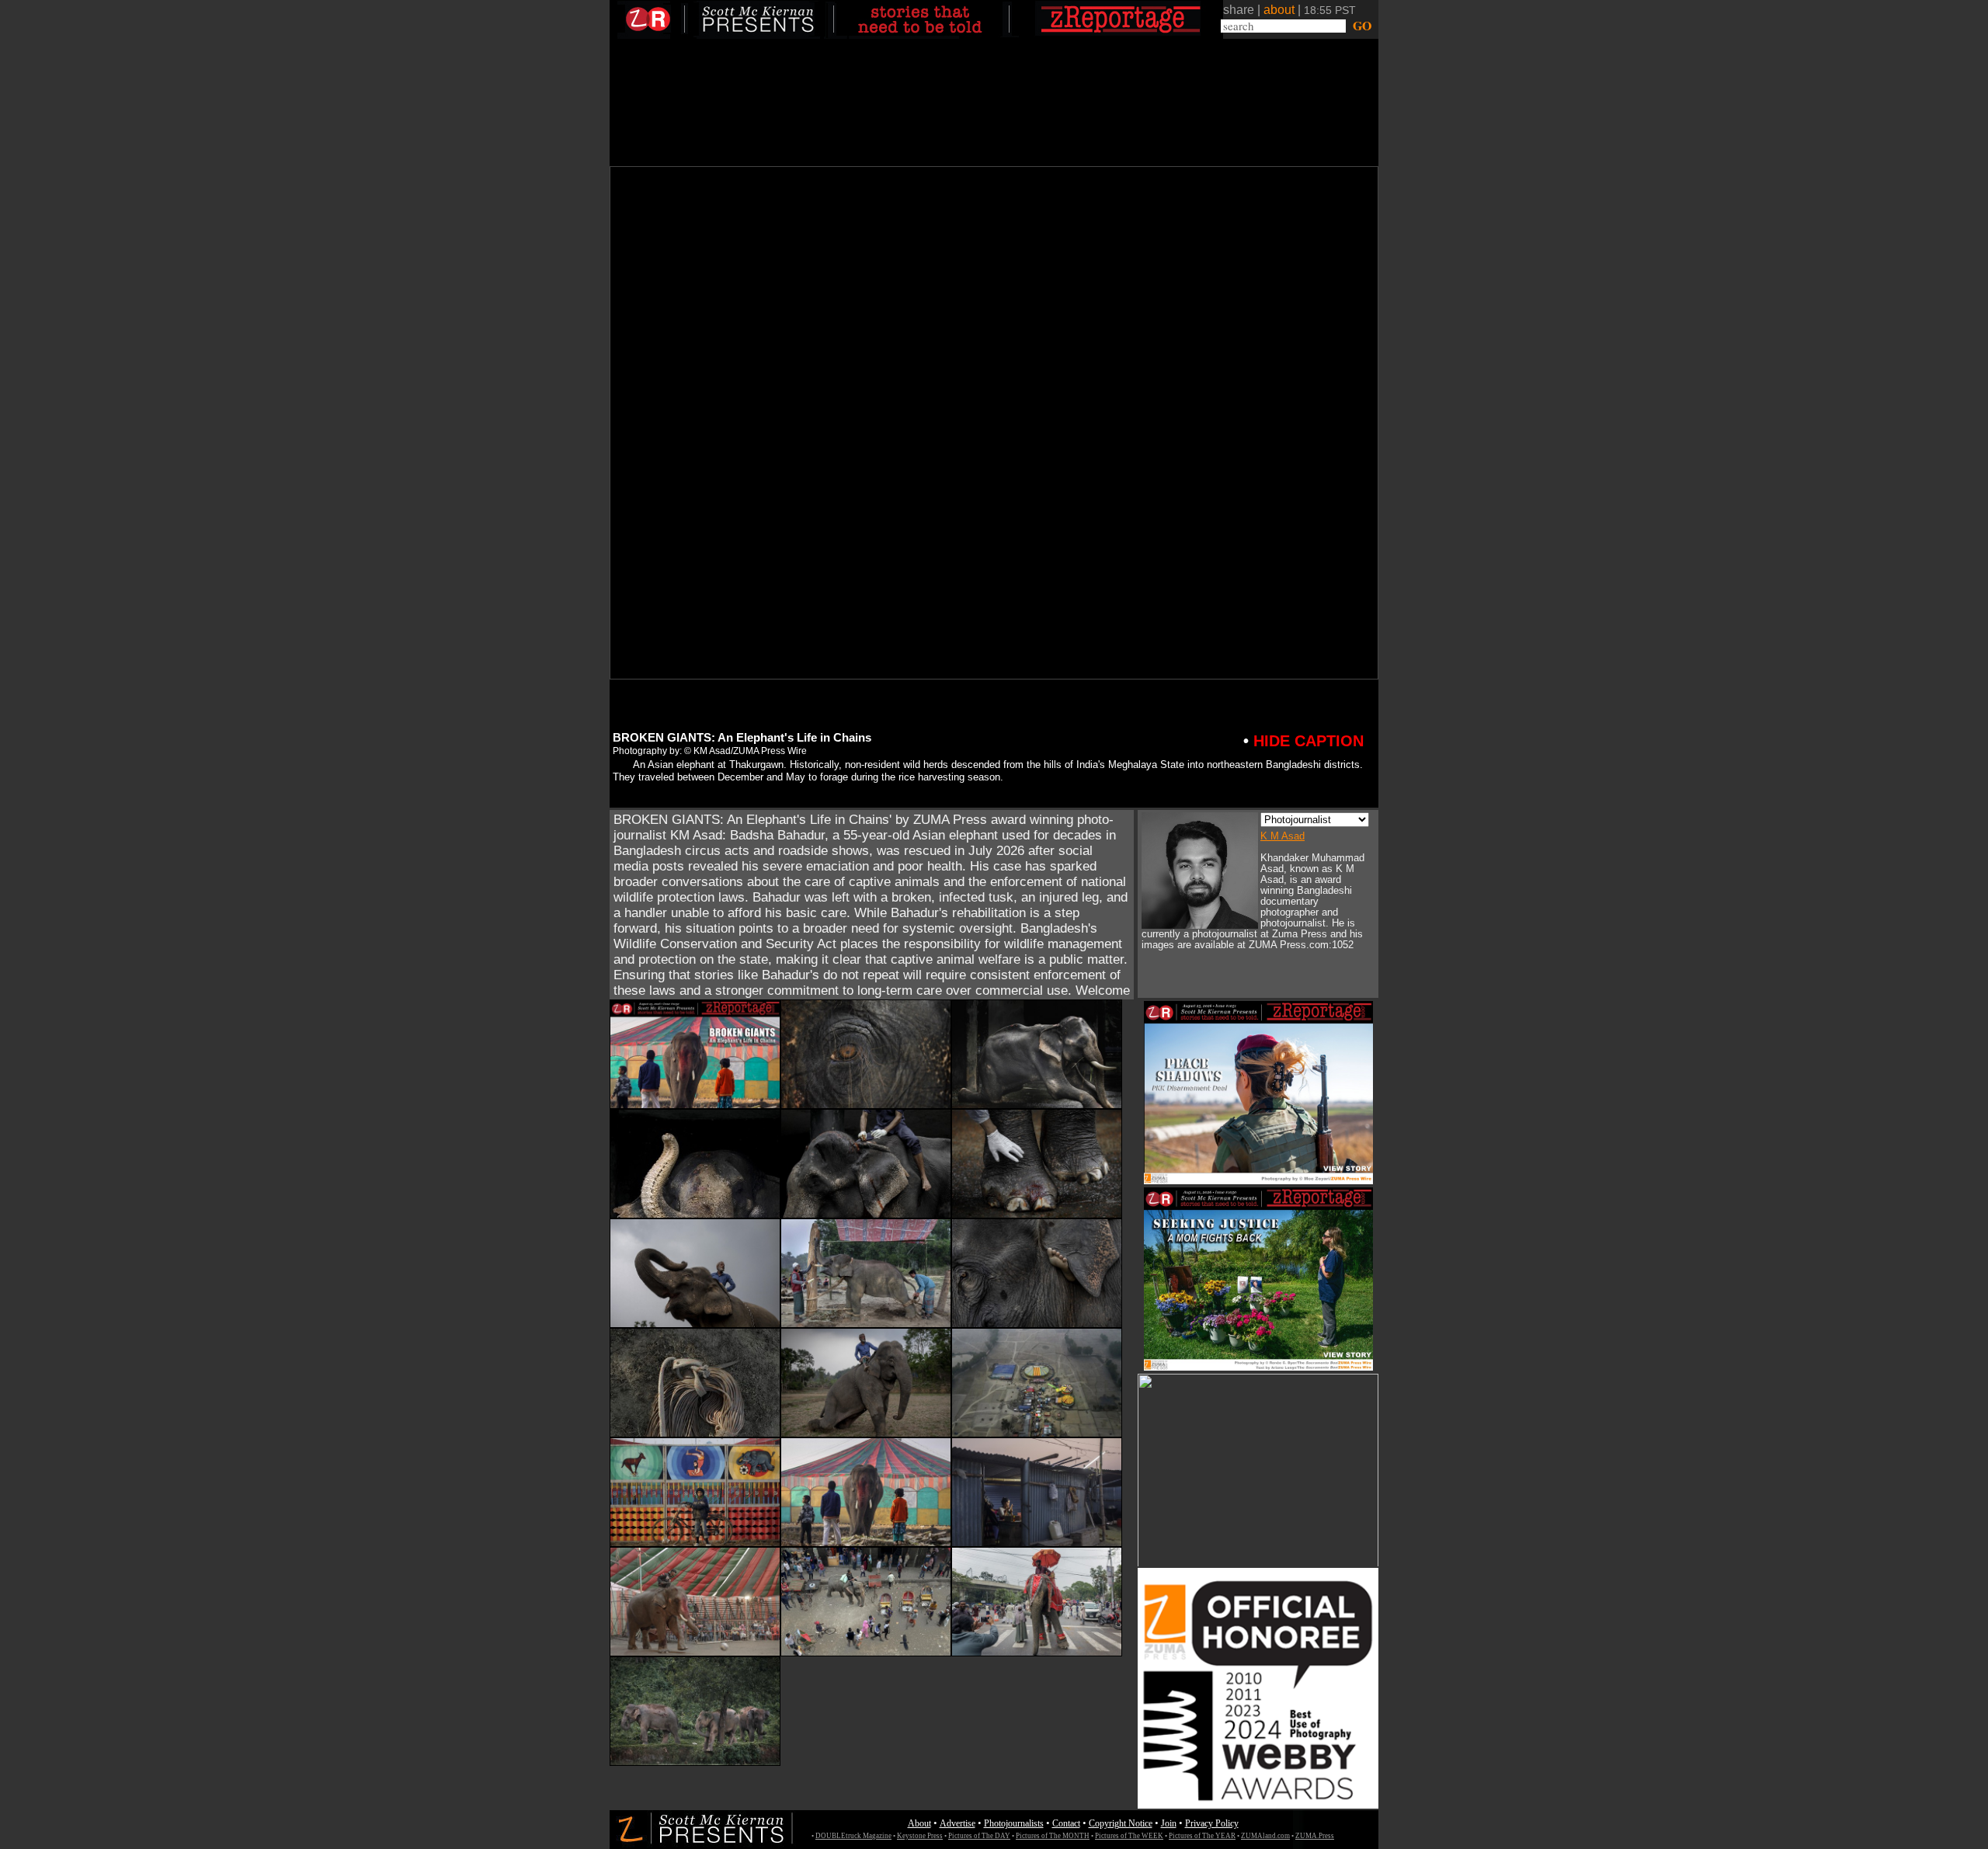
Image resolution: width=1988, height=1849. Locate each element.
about (1279, 10)
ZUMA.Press (1315, 1836)
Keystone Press (920, 1836)
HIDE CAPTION (1303, 741)
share (1239, 10)
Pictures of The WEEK (1129, 1836)
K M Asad (1282, 836)
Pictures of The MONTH (1053, 1836)
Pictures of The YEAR (1202, 1836)
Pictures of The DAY (979, 1836)
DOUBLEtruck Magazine (853, 1836)
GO (1360, 26)
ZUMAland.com (1265, 1836)
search (1239, 26)
